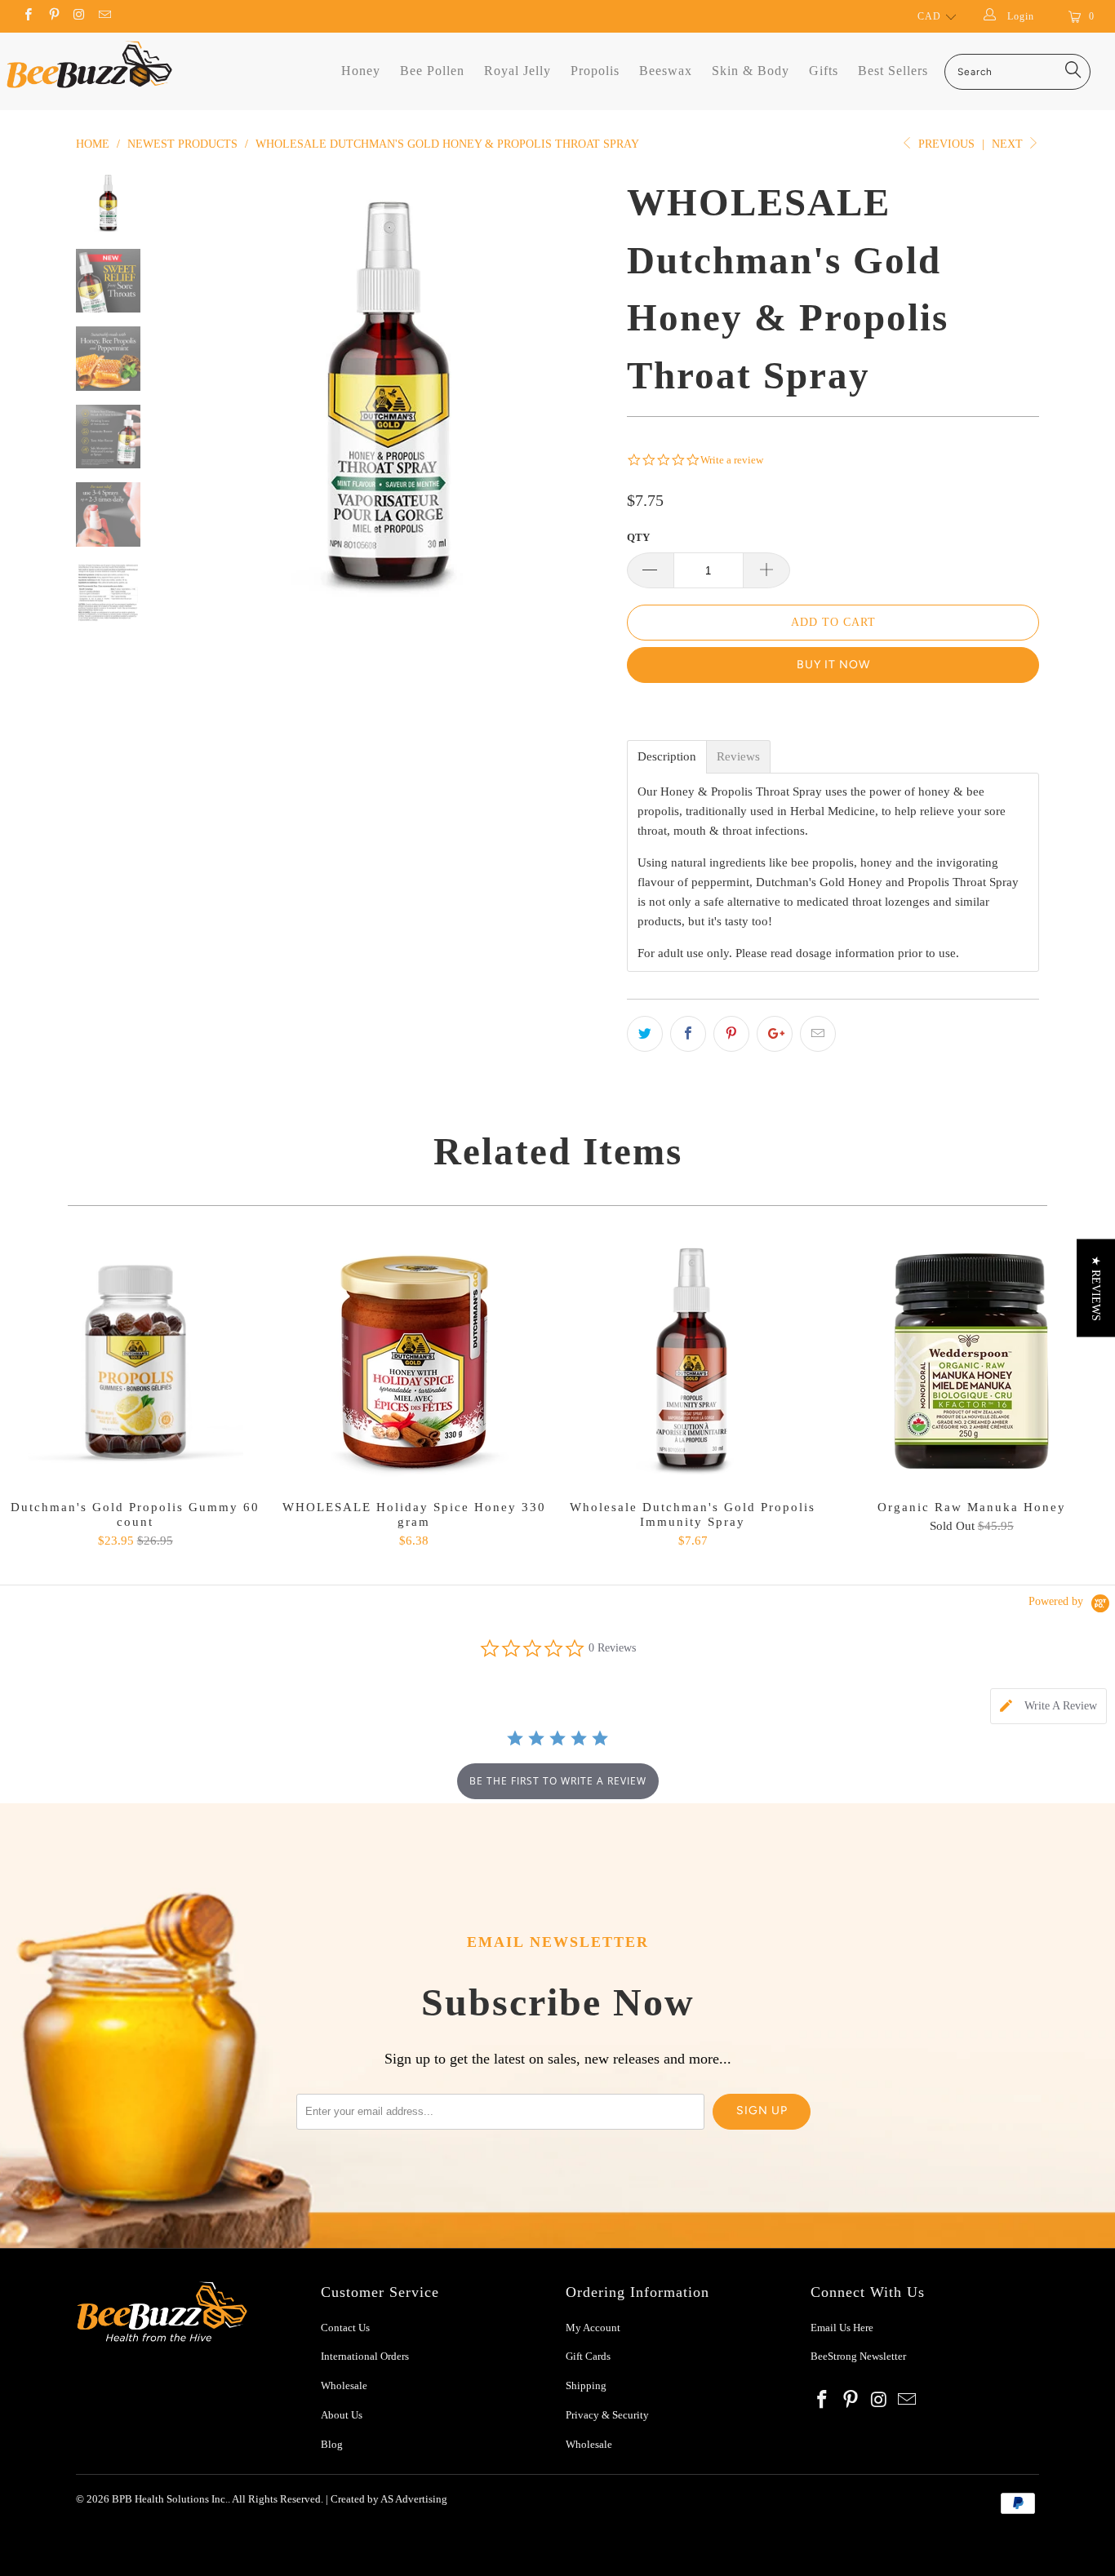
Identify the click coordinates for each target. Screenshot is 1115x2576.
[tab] (1048, 1706)
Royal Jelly (518, 71)
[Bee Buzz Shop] (89, 64)
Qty (638, 537)
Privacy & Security (607, 2415)
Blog (332, 2444)
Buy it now (833, 665)
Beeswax (666, 71)
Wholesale (344, 2385)
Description (667, 757)
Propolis (595, 71)
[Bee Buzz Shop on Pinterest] (53, 16)
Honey (361, 71)
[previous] (190, 392)
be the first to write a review (558, 1781)
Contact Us (345, 2328)
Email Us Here (843, 2328)
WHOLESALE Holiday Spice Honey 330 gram (415, 1361)
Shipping (586, 2385)
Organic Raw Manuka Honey (972, 1361)
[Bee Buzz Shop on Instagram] (79, 16)
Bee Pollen (432, 71)
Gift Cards (588, 2356)
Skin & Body (751, 71)
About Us (342, 2415)
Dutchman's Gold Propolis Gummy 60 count (135, 1361)
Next (1009, 144)
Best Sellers (893, 71)
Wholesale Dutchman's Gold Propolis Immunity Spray (693, 1361)
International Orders (365, 2356)
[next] (587, 392)
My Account (593, 2328)
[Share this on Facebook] (688, 1034)
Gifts (824, 71)
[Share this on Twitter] (645, 1034)
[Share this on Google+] (775, 1034)
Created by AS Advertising (389, 2499)
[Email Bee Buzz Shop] (104, 16)
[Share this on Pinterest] (731, 1034)
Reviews (738, 757)
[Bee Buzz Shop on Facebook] (27, 16)
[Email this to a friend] (818, 1034)
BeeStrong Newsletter (858, 2356)
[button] (1096, 1288)
